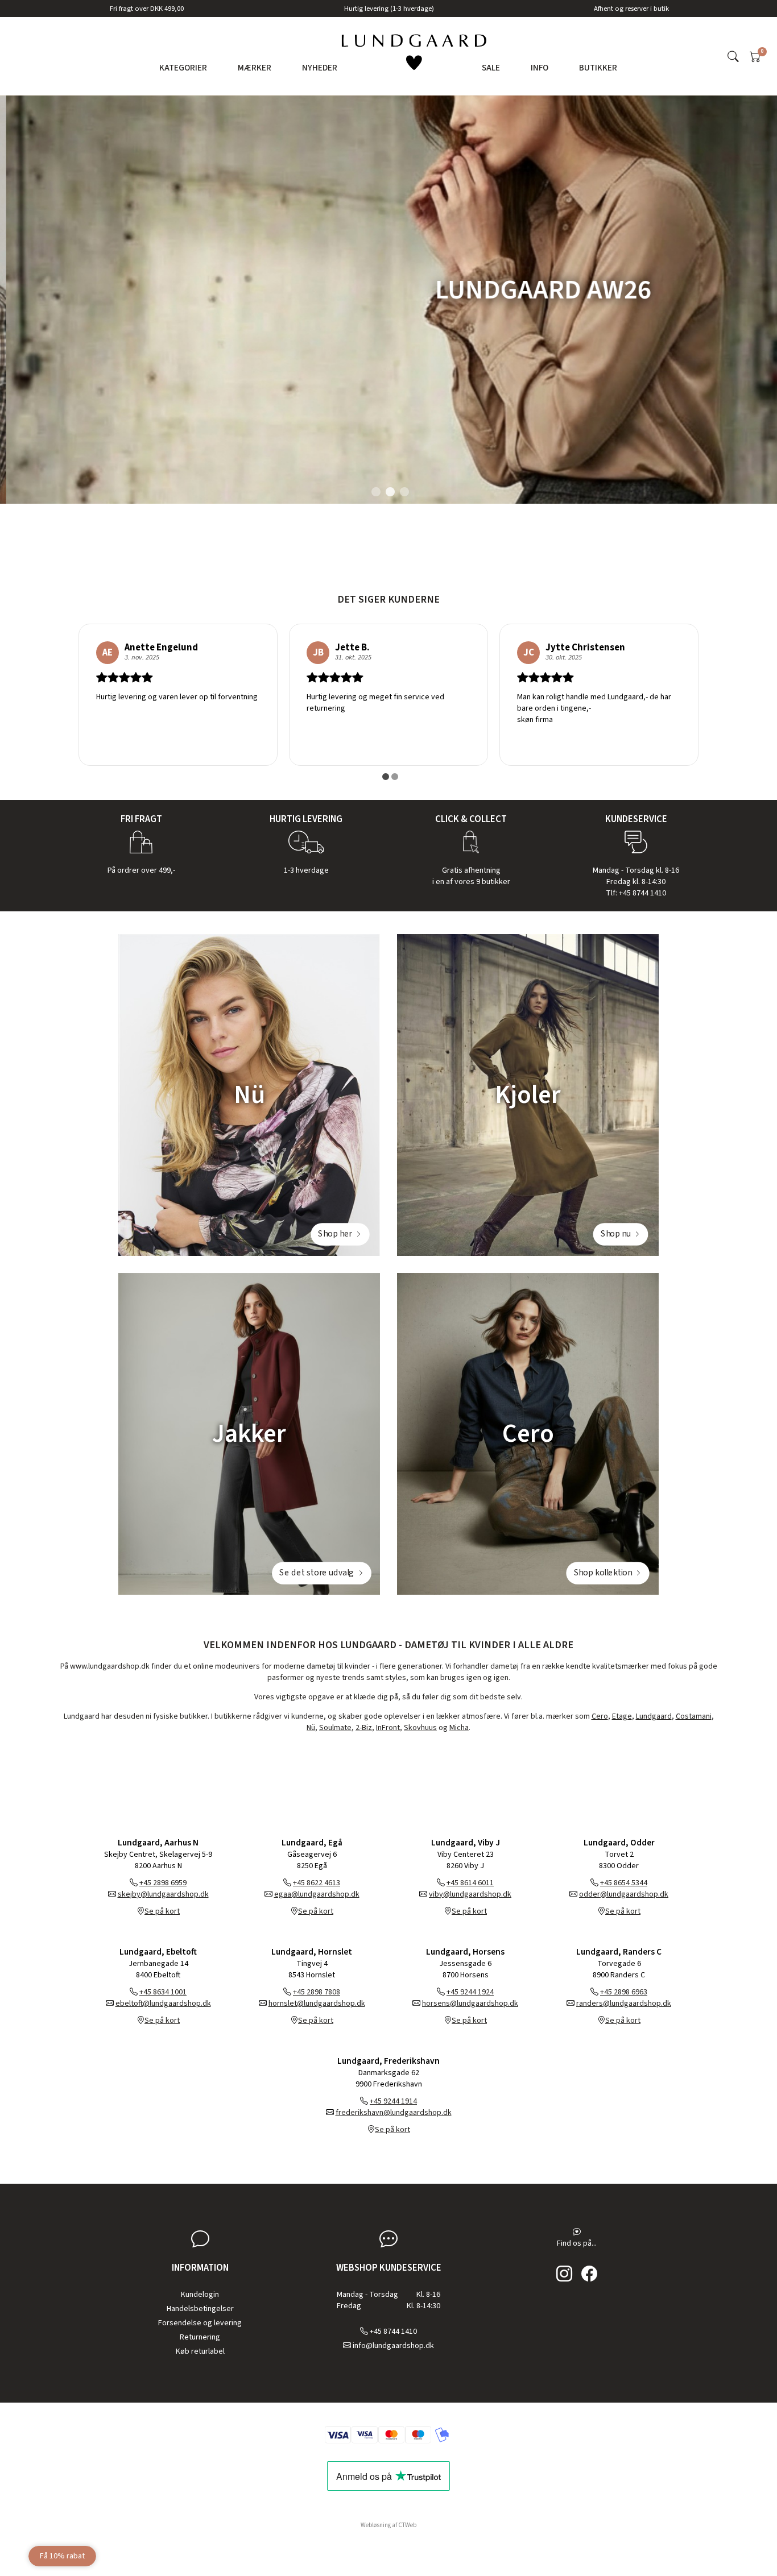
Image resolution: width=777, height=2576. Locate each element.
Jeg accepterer (396, 1376)
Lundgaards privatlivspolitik (424, 1376)
